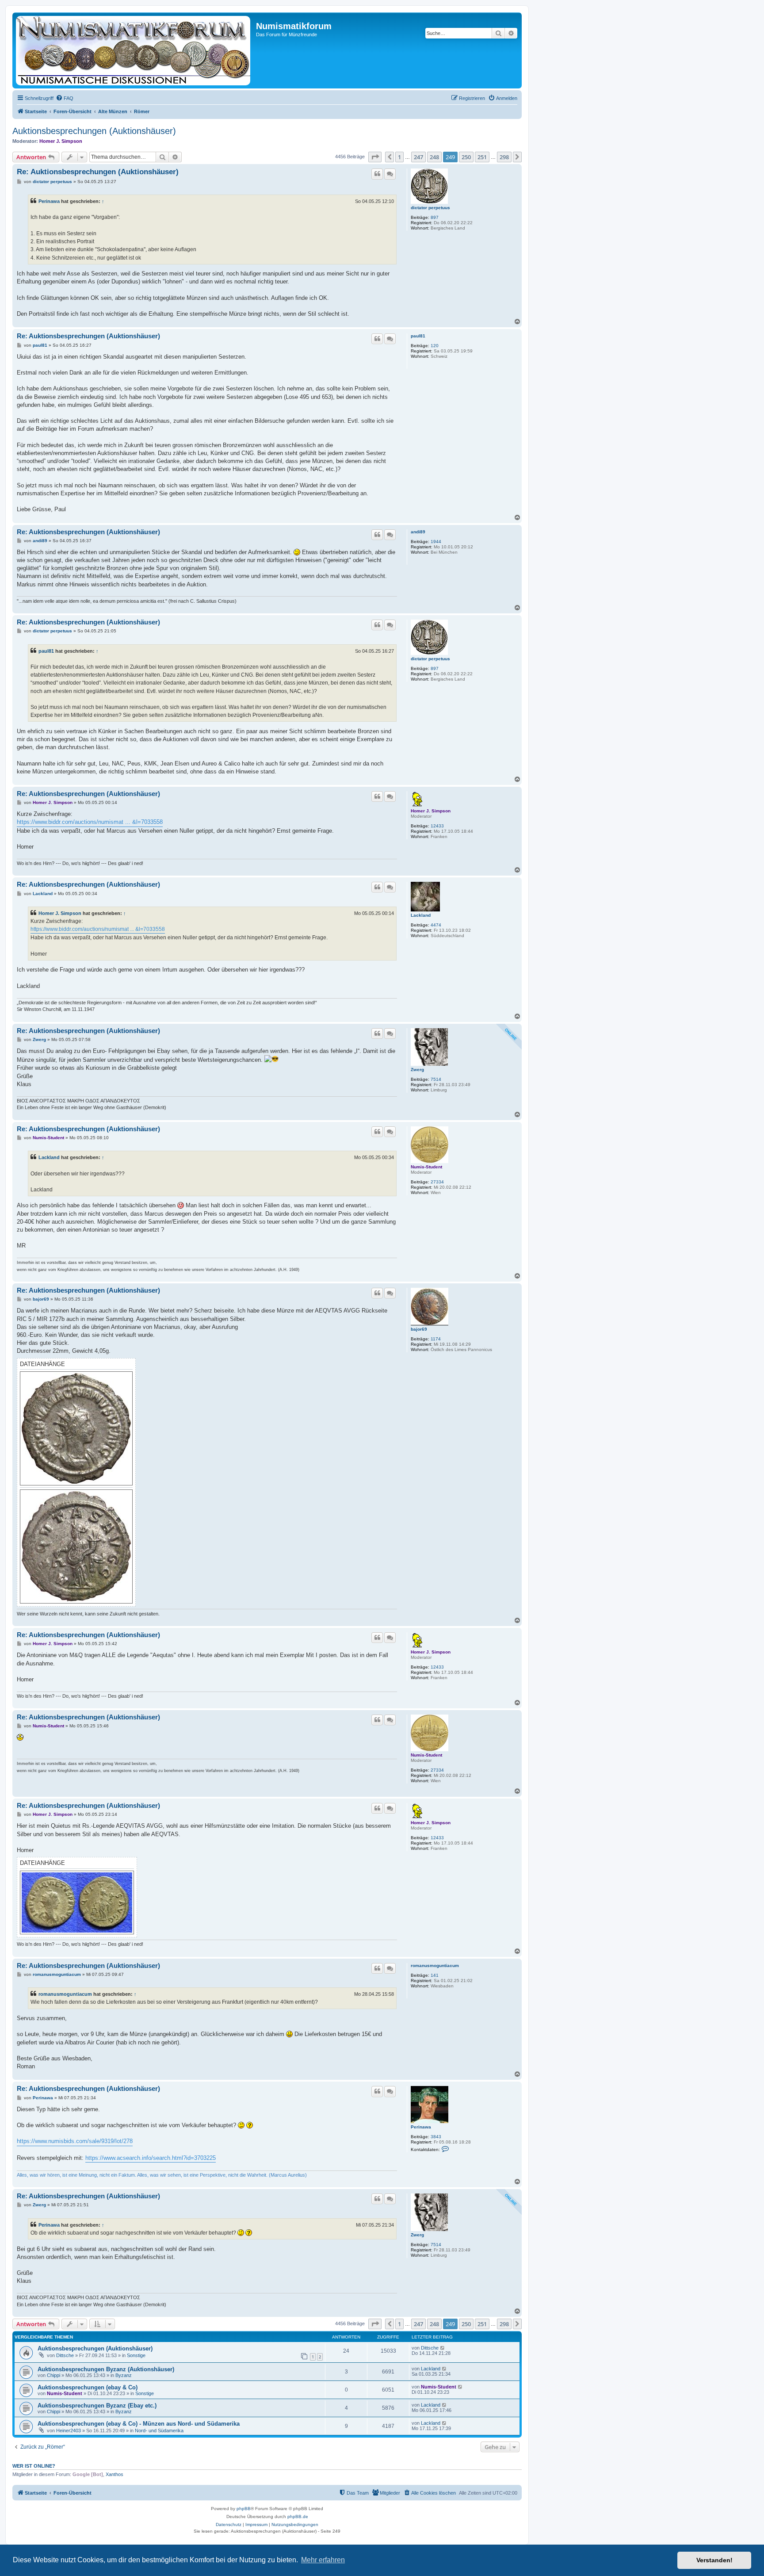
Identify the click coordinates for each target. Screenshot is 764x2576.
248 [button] (434, 157)
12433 (437, 826)
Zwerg (417, 1070)
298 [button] (504, 157)
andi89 (418, 532)
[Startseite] (135, 50)
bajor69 (419, 1329)
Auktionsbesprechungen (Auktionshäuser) (94, 131)
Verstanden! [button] (714, 2560)
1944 (436, 542)
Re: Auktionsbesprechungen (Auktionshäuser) (98, 172)
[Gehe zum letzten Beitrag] (443, 2348)
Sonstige (136, 2355)
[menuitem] (65, 98)
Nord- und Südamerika (159, 2431)
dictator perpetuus (430, 208)
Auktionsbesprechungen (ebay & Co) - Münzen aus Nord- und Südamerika (139, 2424)
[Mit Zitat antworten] (377, 174)
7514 (436, 1079)
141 (435, 1975)
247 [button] (418, 157)
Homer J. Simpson (61, 141)
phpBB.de (298, 2517)
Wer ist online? (34, 2466)
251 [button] (482, 157)
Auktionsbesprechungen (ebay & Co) (88, 2387)
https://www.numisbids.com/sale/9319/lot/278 (75, 2141)
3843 (436, 2137)
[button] (375, 157)
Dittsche (65, 2355)
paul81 (418, 336)
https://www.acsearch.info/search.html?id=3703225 (151, 2158)
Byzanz (124, 2375)
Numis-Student (426, 1167)
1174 (436, 1339)
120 (435, 346)
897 (435, 217)
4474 (436, 925)
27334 (437, 1182)
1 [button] (399, 157)
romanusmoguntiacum (435, 1965)
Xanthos (115, 2474)
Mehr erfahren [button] (323, 2560)
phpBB (244, 2509)
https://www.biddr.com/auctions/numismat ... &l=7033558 (90, 822)
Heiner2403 (69, 2431)
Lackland (421, 915)
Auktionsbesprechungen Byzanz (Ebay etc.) (97, 2406)
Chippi (53, 2375)
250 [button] (466, 157)
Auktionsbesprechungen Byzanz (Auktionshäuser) (106, 2369)
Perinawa (49, 201)
